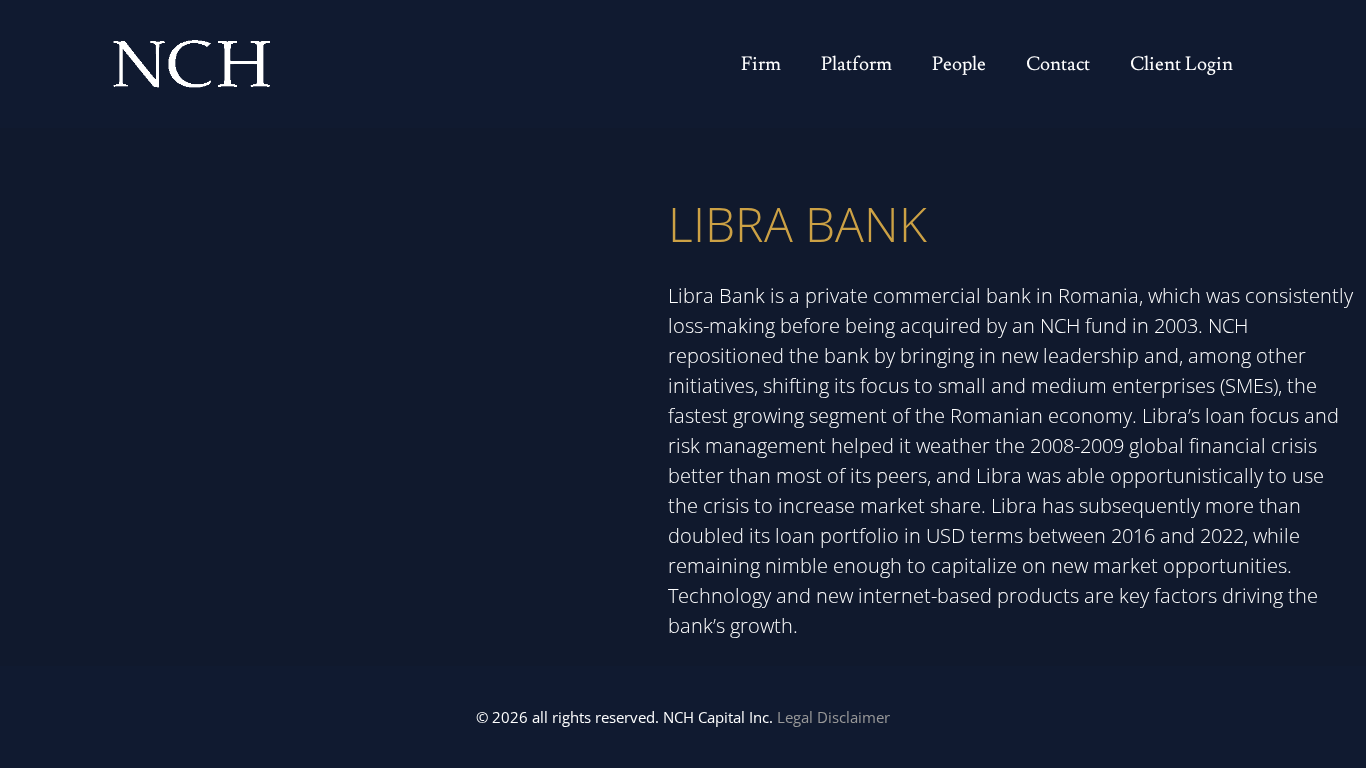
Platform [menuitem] (856, 64)
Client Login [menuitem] (1181, 64)
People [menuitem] (959, 64)
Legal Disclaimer (833, 717)
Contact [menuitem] (1058, 64)
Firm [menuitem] (761, 64)
